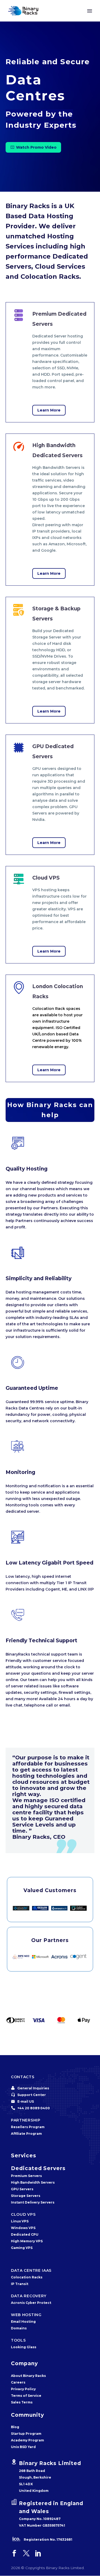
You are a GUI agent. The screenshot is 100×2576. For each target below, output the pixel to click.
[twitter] (26, 2553)
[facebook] (14, 2553)
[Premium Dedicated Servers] (50, 362)
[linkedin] (38, 2553)
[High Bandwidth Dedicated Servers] (50, 510)
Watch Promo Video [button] (33, 147)
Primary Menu (90, 11)
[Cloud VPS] (50, 915)
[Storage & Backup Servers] (50, 660)
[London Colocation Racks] (50, 1028)
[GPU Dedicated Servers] (50, 795)
